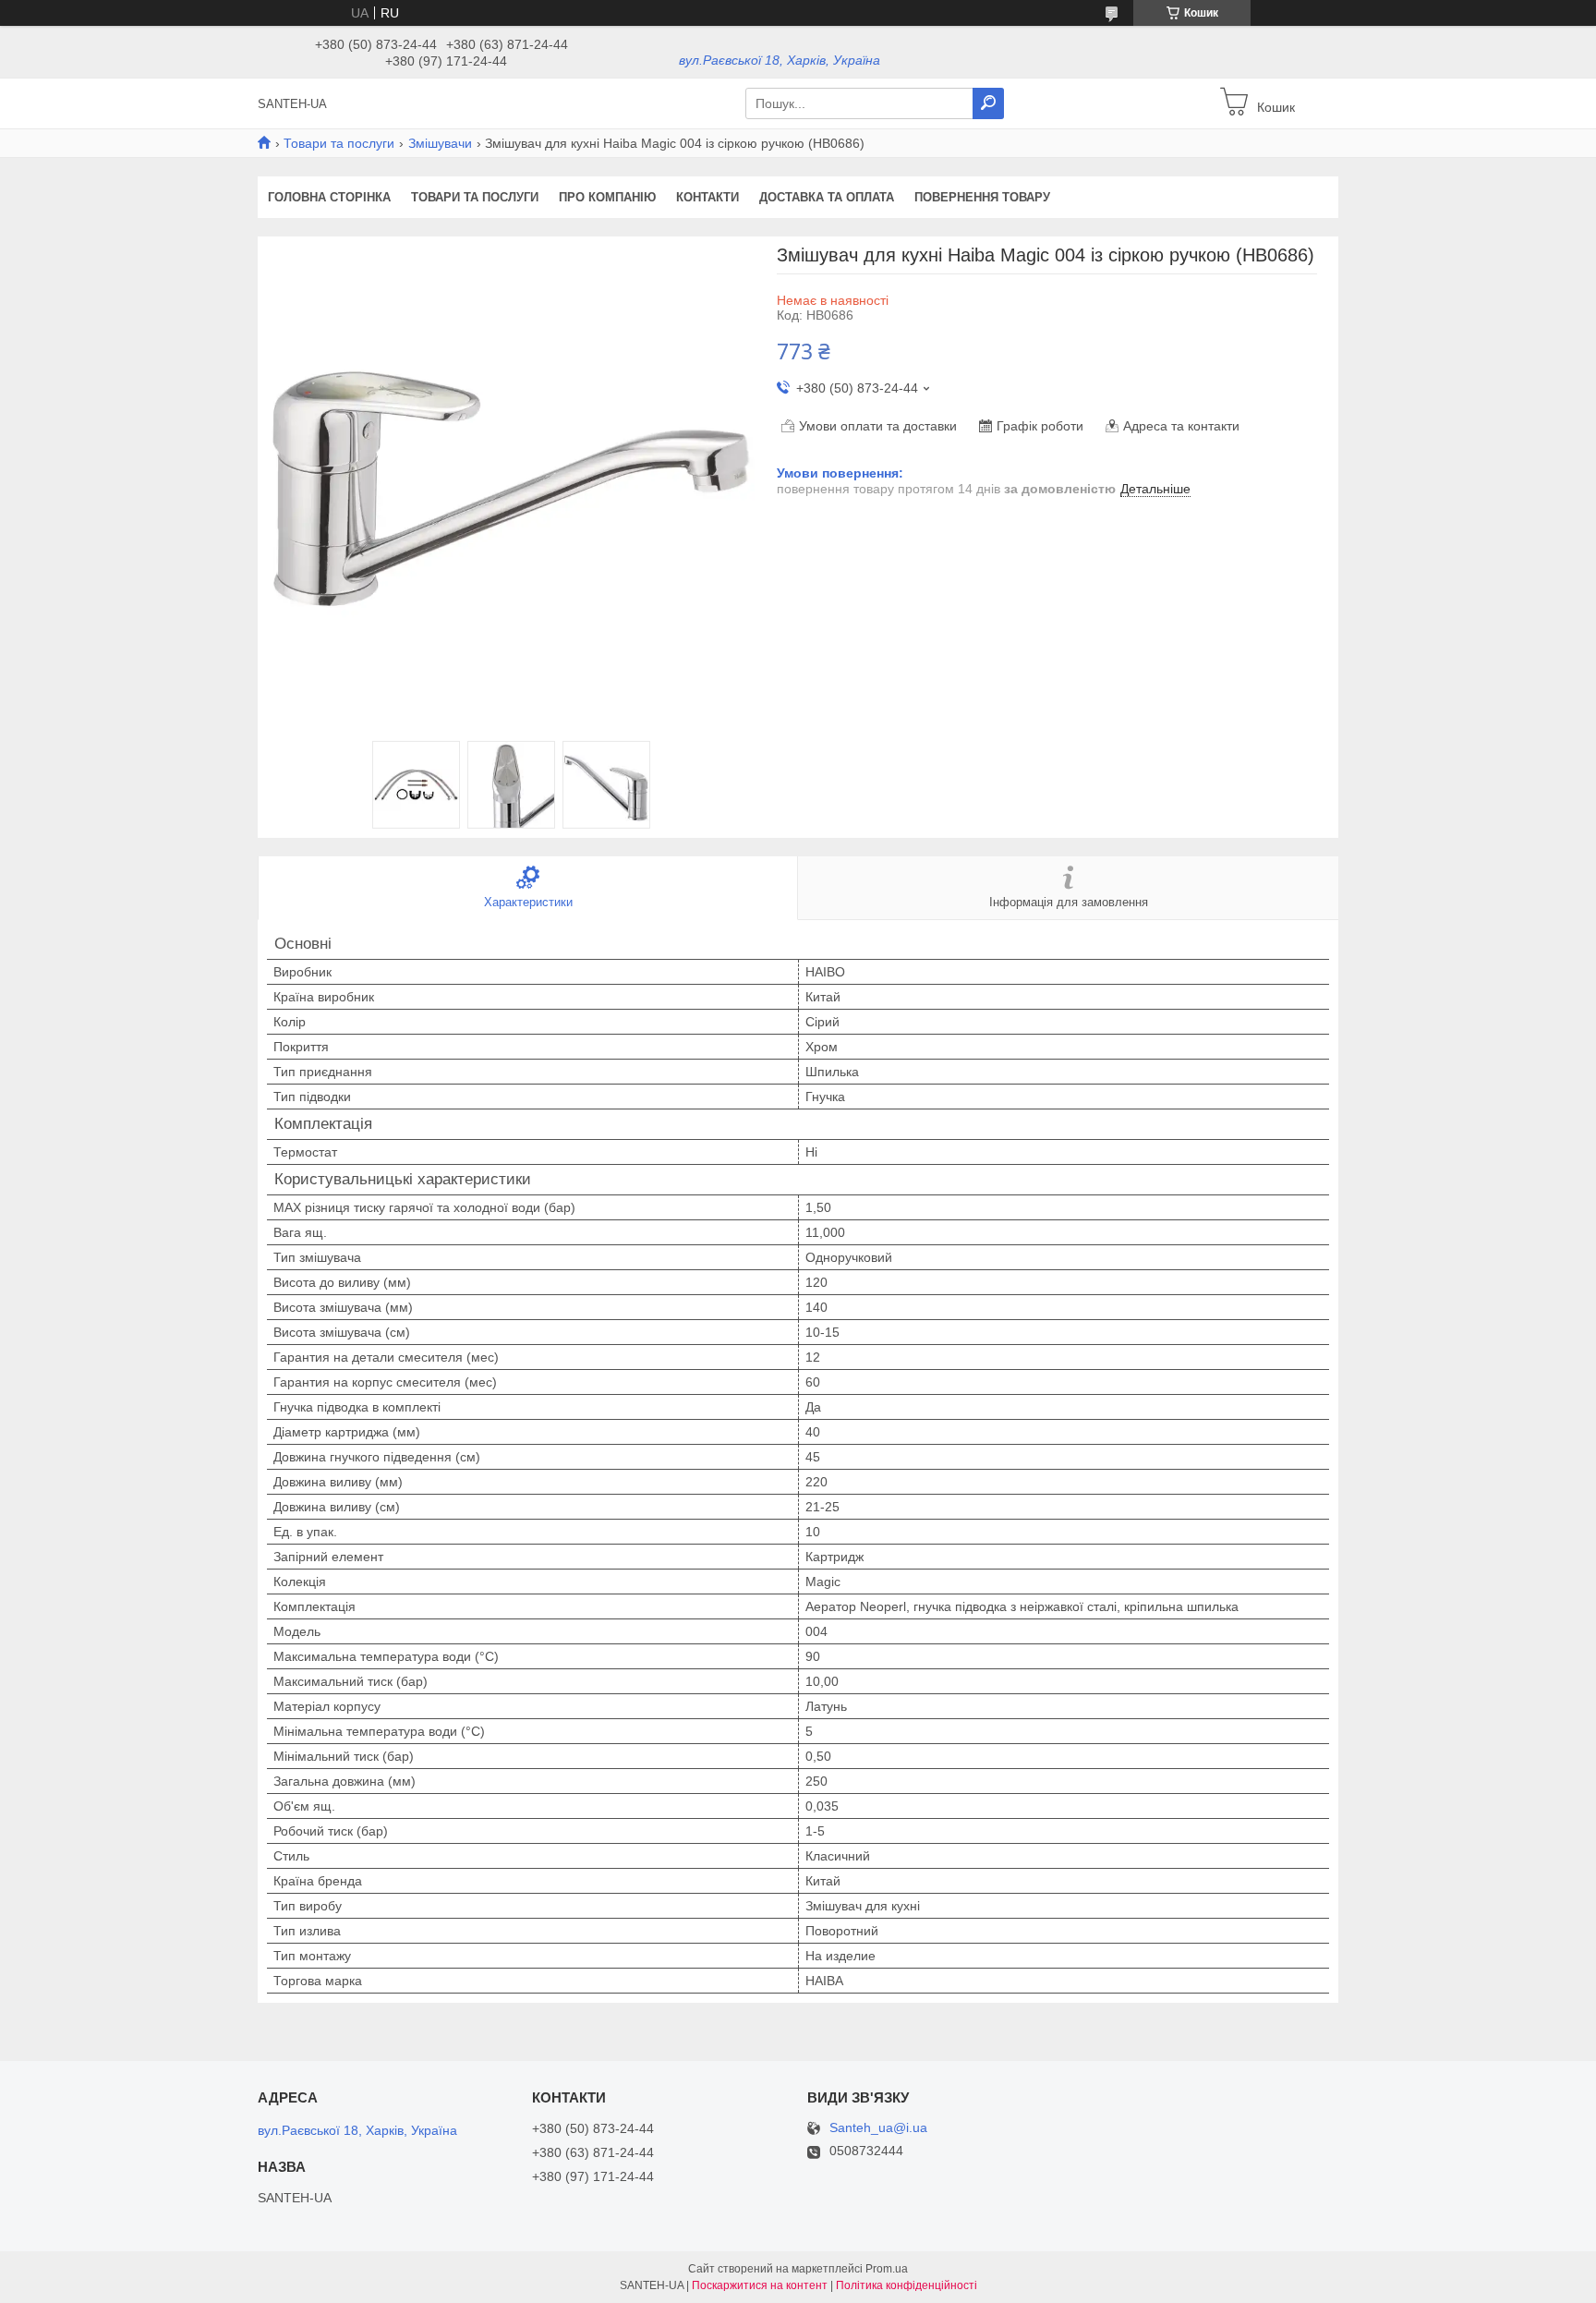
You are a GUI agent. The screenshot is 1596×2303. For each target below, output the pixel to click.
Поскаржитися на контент (760, 2285)
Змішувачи (440, 143)
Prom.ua (887, 2269)
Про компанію (607, 197)
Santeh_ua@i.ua (878, 2128)
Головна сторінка (329, 197)
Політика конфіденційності (907, 2285)
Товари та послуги (339, 143)
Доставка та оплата (827, 197)
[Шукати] (988, 103)
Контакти (707, 197)
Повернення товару (982, 197)
